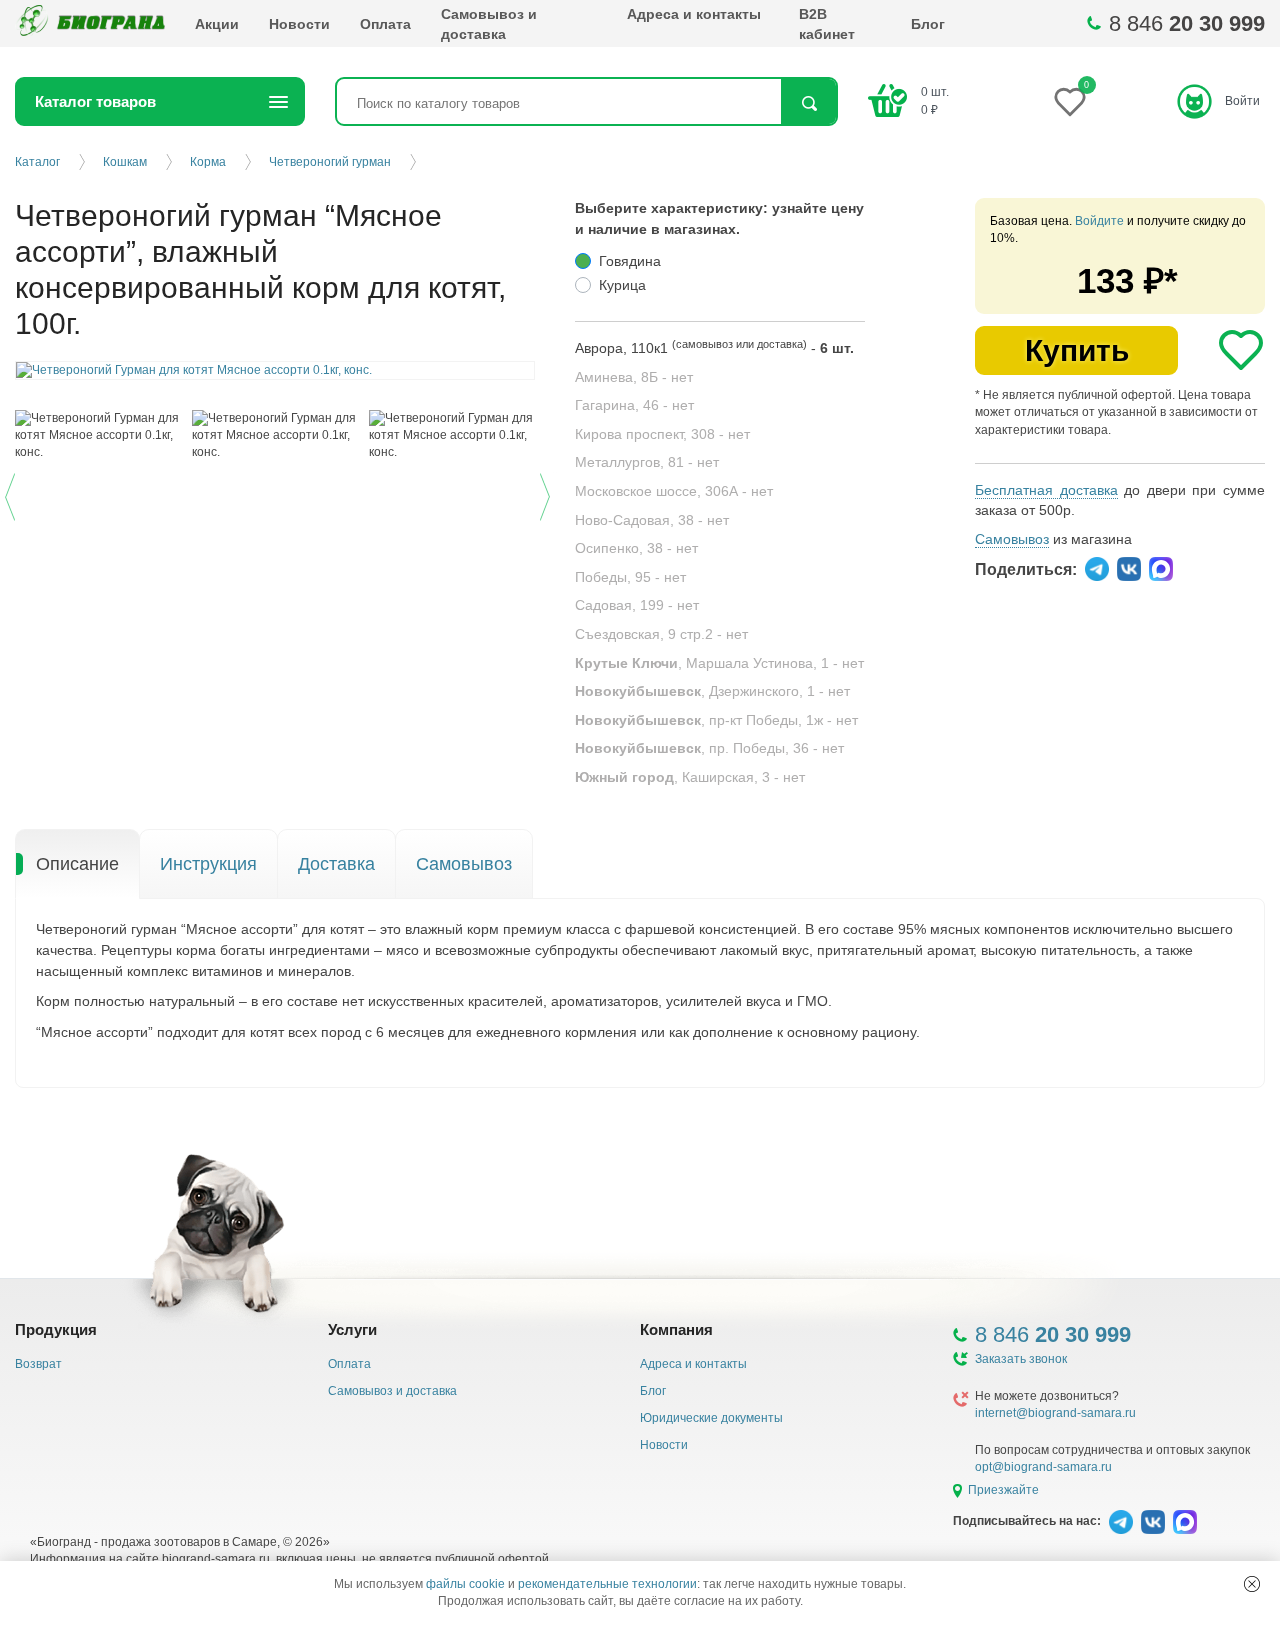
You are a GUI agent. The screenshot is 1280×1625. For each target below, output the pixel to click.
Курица (622, 285)
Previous (12, 493)
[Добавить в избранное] (1241, 350)
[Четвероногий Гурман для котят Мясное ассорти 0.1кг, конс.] (98, 435)
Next (547, 493)
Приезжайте (1003, 1490)
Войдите (1099, 221)
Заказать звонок (1021, 1359)
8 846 (1187, 23)
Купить (1077, 350)
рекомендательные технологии (607, 1584)
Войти (1242, 101)
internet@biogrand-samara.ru (1055, 1413)
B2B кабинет (827, 24)
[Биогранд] (90, 23)
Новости (299, 24)
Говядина (630, 261)
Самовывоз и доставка (489, 24)
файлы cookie (465, 1584)
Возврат (38, 1364)
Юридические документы (711, 1418)
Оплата (385, 24)
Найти (808, 103)
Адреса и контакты (694, 14)
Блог (928, 24)
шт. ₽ (935, 100)
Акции (217, 24)
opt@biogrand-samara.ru (1043, 1467)
